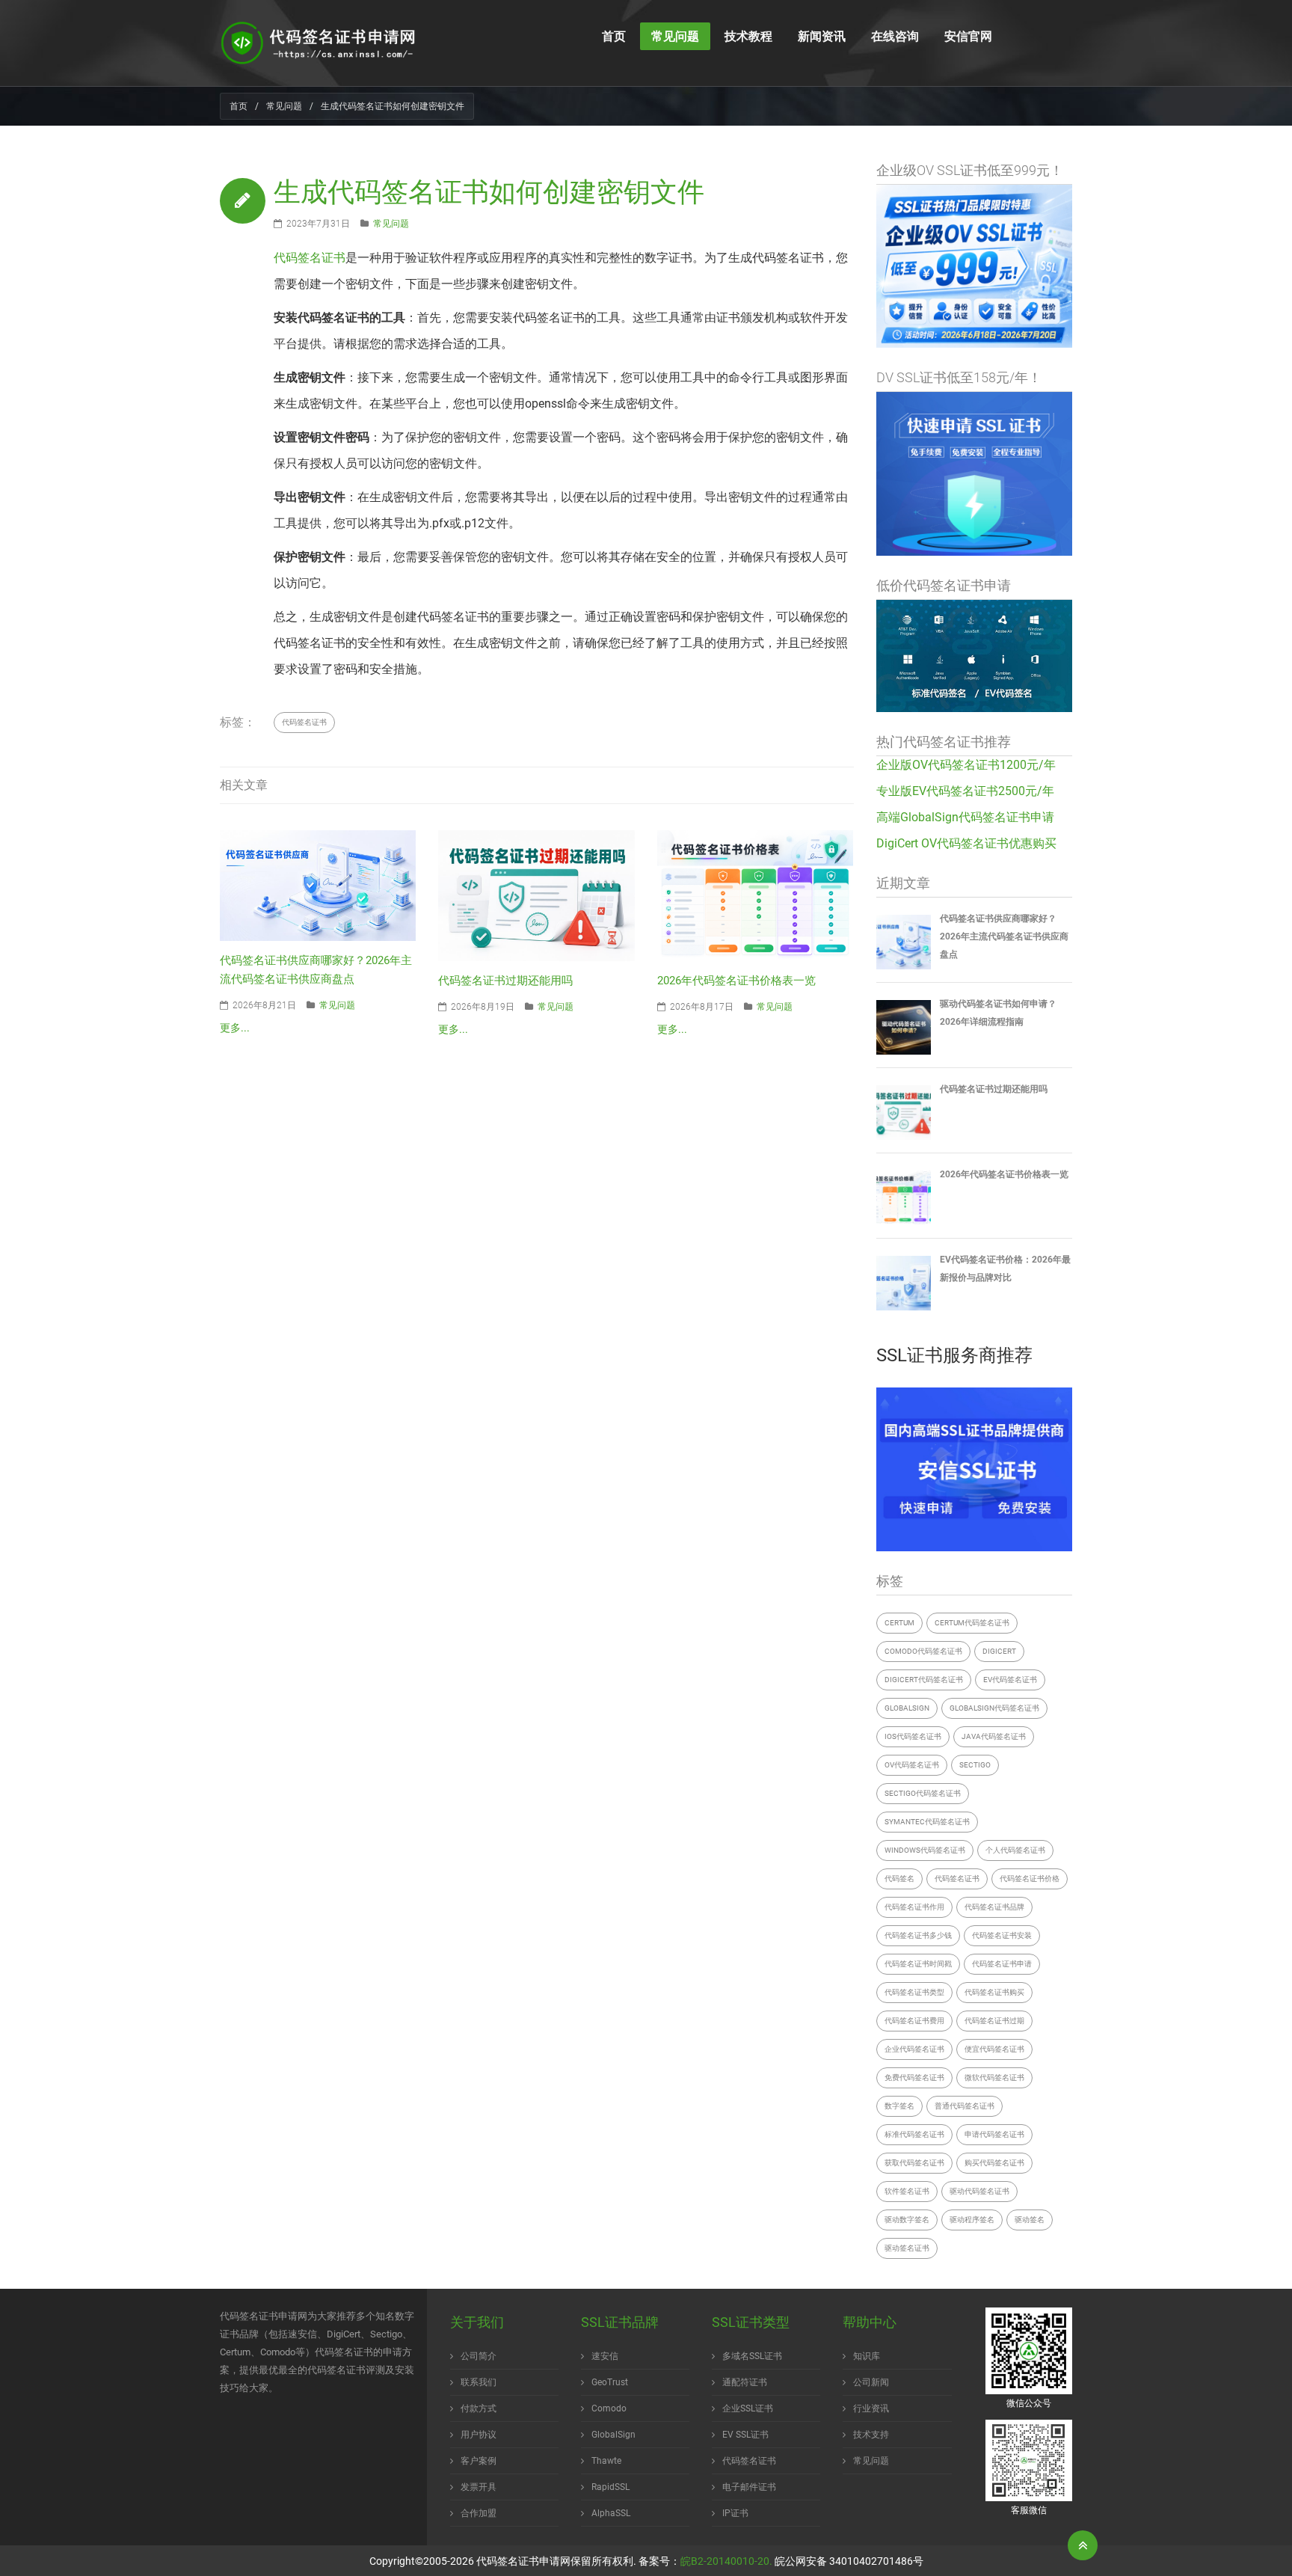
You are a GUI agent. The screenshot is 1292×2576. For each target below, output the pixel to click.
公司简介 (479, 2356)
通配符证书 (745, 2382)
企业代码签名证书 (914, 2049)
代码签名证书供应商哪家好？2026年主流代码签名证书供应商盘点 (1004, 936)
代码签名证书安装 (1002, 1935)
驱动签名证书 (907, 2248)
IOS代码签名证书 (913, 1736)
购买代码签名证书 (994, 2163)
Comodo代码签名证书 (923, 1651)
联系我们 (479, 2382)
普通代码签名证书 (965, 2106)
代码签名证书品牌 (994, 1907)
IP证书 (735, 2513)
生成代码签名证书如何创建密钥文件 (489, 192)
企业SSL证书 (748, 2408)
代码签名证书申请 (1002, 1964)
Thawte (606, 2461)
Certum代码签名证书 (972, 1623)
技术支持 (871, 2435)
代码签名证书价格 (1030, 1879)
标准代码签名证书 (914, 2134)
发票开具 (479, 2487)
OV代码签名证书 (912, 1765)
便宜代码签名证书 (994, 2049)
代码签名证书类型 (914, 1992)
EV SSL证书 (745, 2435)
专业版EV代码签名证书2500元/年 (965, 791)
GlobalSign (907, 1708)
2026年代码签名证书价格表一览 (736, 981)
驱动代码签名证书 (979, 2191)
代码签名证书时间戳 (918, 1964)
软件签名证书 (907, 2191)
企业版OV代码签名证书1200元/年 (966, 765)
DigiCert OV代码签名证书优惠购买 (966, 843)
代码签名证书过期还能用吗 (505, 981)
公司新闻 (871, 2382)
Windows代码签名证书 (925, 1850)
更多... (235, 1028)
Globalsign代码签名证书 (994, 1708)
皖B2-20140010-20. (726, 2561)
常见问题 (284, 106)
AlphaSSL (611, 2513)
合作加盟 (479, 2513)
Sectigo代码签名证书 (923, 1793)
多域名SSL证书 (752, 2356)
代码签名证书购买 (994, 1992)
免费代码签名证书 (914, 2077)
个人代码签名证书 (1015, 1850)
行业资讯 (871, 2408)
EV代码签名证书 (1010, 1680)
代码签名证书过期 (994, 2021)
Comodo (609, 2408)
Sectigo (975, 1765)
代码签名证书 (310, 258)
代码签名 (899, 1879)
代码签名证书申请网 (523, 2561)
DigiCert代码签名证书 (924, 1680)
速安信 (605, 2356)
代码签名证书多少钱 (918, 1935)
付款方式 (479, 2408)
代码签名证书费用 (914, 2021)
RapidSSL (610, 2487)
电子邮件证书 (749, 2487)
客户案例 (479, 2461)
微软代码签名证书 (994, 2077)
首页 (239, 106)
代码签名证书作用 (914, 1907)
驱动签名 (1030, 2220)
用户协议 (479, 2435)
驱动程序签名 (972, 2220)
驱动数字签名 (907, 2220)
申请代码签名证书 (994, 2134)
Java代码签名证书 (994, 1736)
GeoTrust (610, 2382)
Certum (899, 1623)
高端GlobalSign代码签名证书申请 (965, 817)
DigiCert (999, 1651)
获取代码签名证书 (914, 2163)
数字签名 (899, 2106)
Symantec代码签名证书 (927, 1822)
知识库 (867, 2356)
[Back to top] (1083, 2545)
